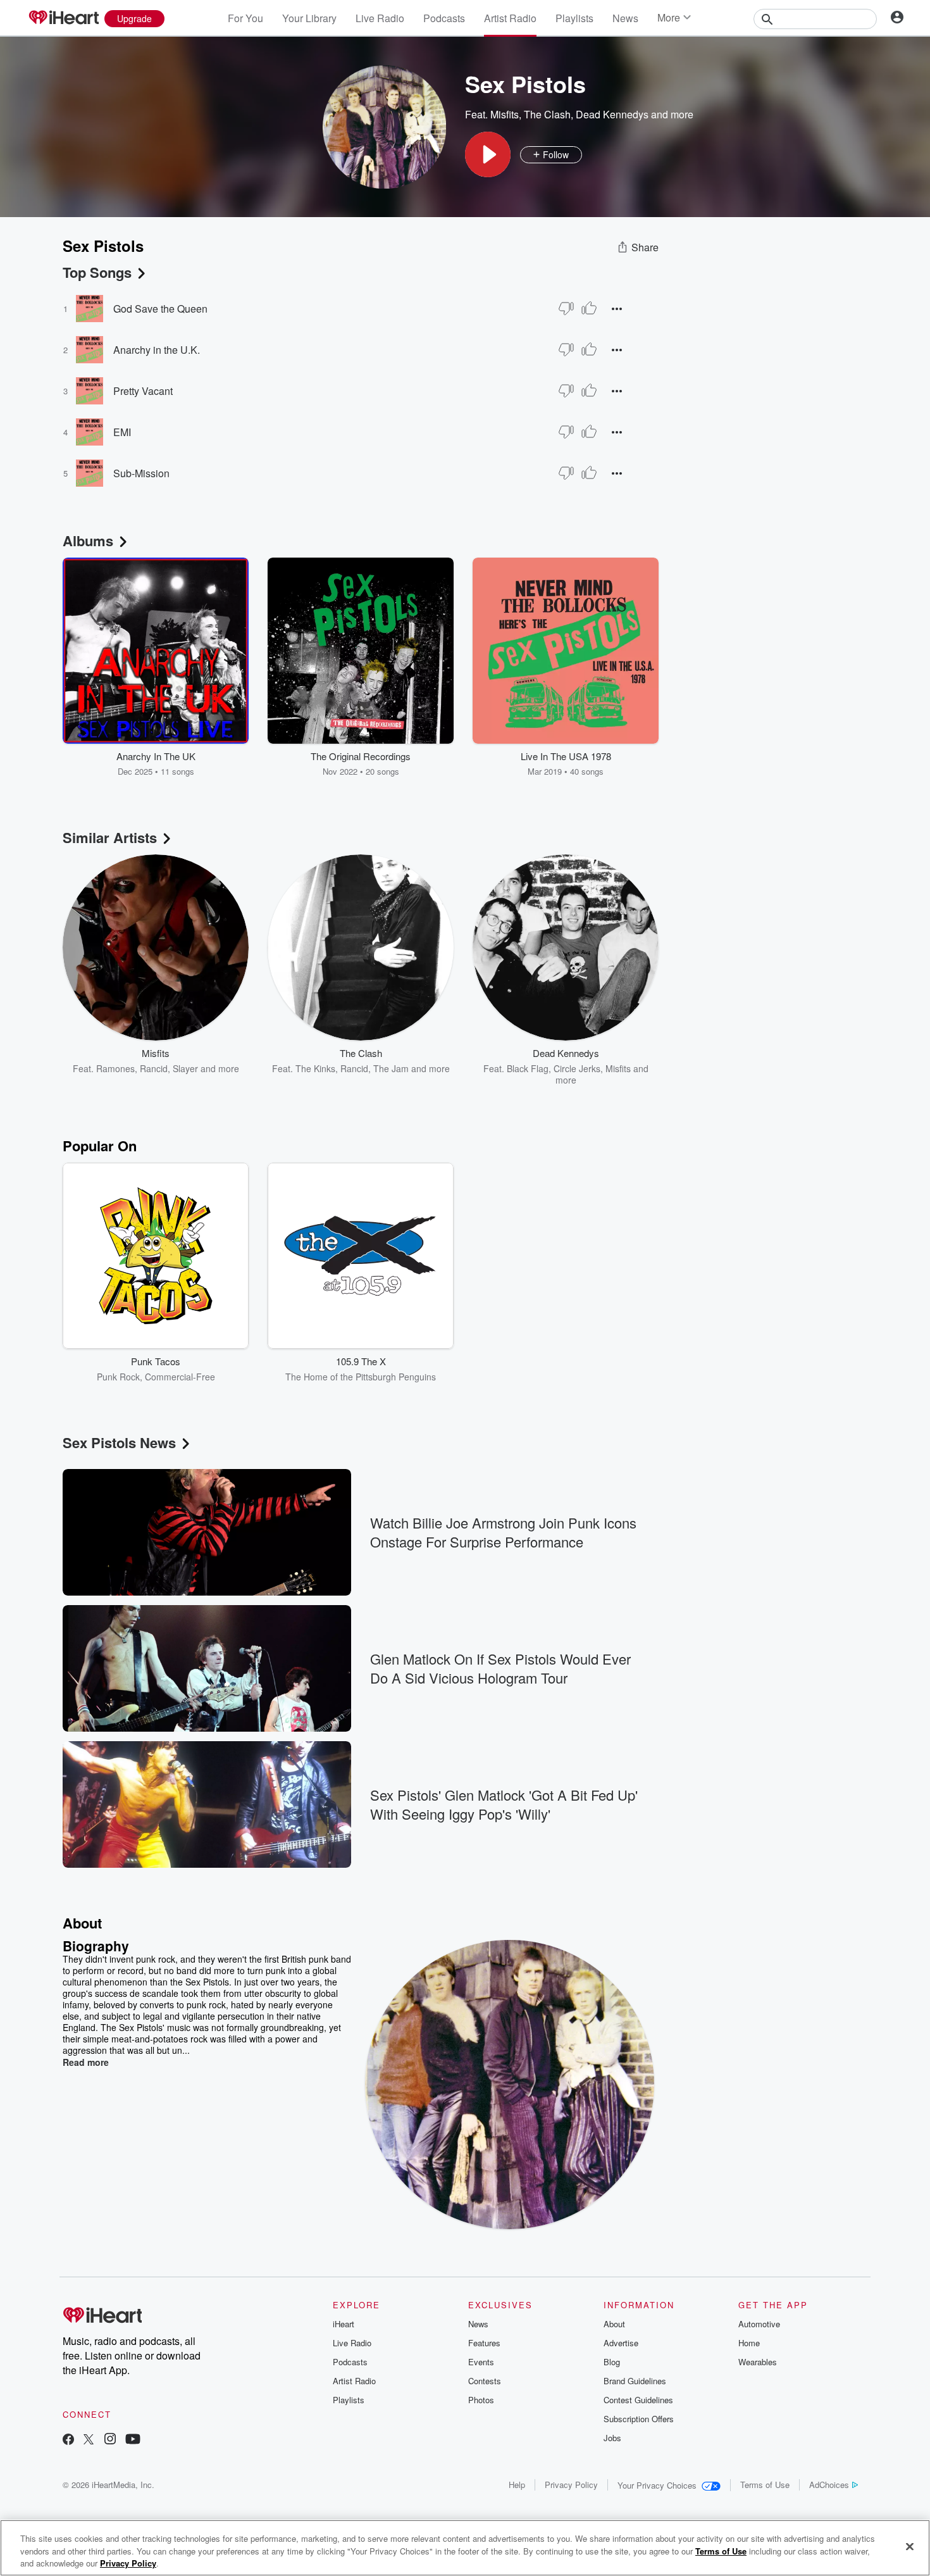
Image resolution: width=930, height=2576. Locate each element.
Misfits (505, 114)
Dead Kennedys (612, 114)
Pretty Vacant (143, 391)
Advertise (621, 2343)
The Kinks (315, 1068)
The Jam (391, 1068)
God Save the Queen (160, 309)
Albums (88, 541)
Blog (612, 2362)
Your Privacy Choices (657, 2485)
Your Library (309, 18)
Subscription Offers (639, 2419)
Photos (481, 2400)
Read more (86, 2062)
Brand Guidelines (635, 2381)
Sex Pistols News (119, 1442)
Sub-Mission (141, 473)
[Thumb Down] (566, 308)
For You (245, 18)
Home (749, 2343)
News (625, 18)
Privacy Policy (571, 2485)
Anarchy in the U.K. (157, 350)
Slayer (185, 1068)
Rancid (154, 1068)
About (614, 2324)
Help (517, 2485)
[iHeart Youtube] (133, 2440)
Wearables (758, 2362)
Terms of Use (765, 2485)
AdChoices (829, 2485)
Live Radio (380, 18)
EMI (122, 432)
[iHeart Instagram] (110, 2440)
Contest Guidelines (638, 2400)
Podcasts (444, 18)
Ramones (115, 1068)
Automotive (759, 2324)
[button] (488, 154)
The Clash (547, 114)
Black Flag (528, 1068)
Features (484, 2343)
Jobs (612, 2438)
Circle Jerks (577, 1068)
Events (481, 2362)
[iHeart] (63, 18)
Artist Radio (510, 18)
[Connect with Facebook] (68, 2440)
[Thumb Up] (589, 308)
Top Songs (97, 272)
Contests (485, 2381)
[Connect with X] (89, 2440)
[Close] (910, 2546)
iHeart (344, 2324)
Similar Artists (110, 837)
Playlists (574, 18)
